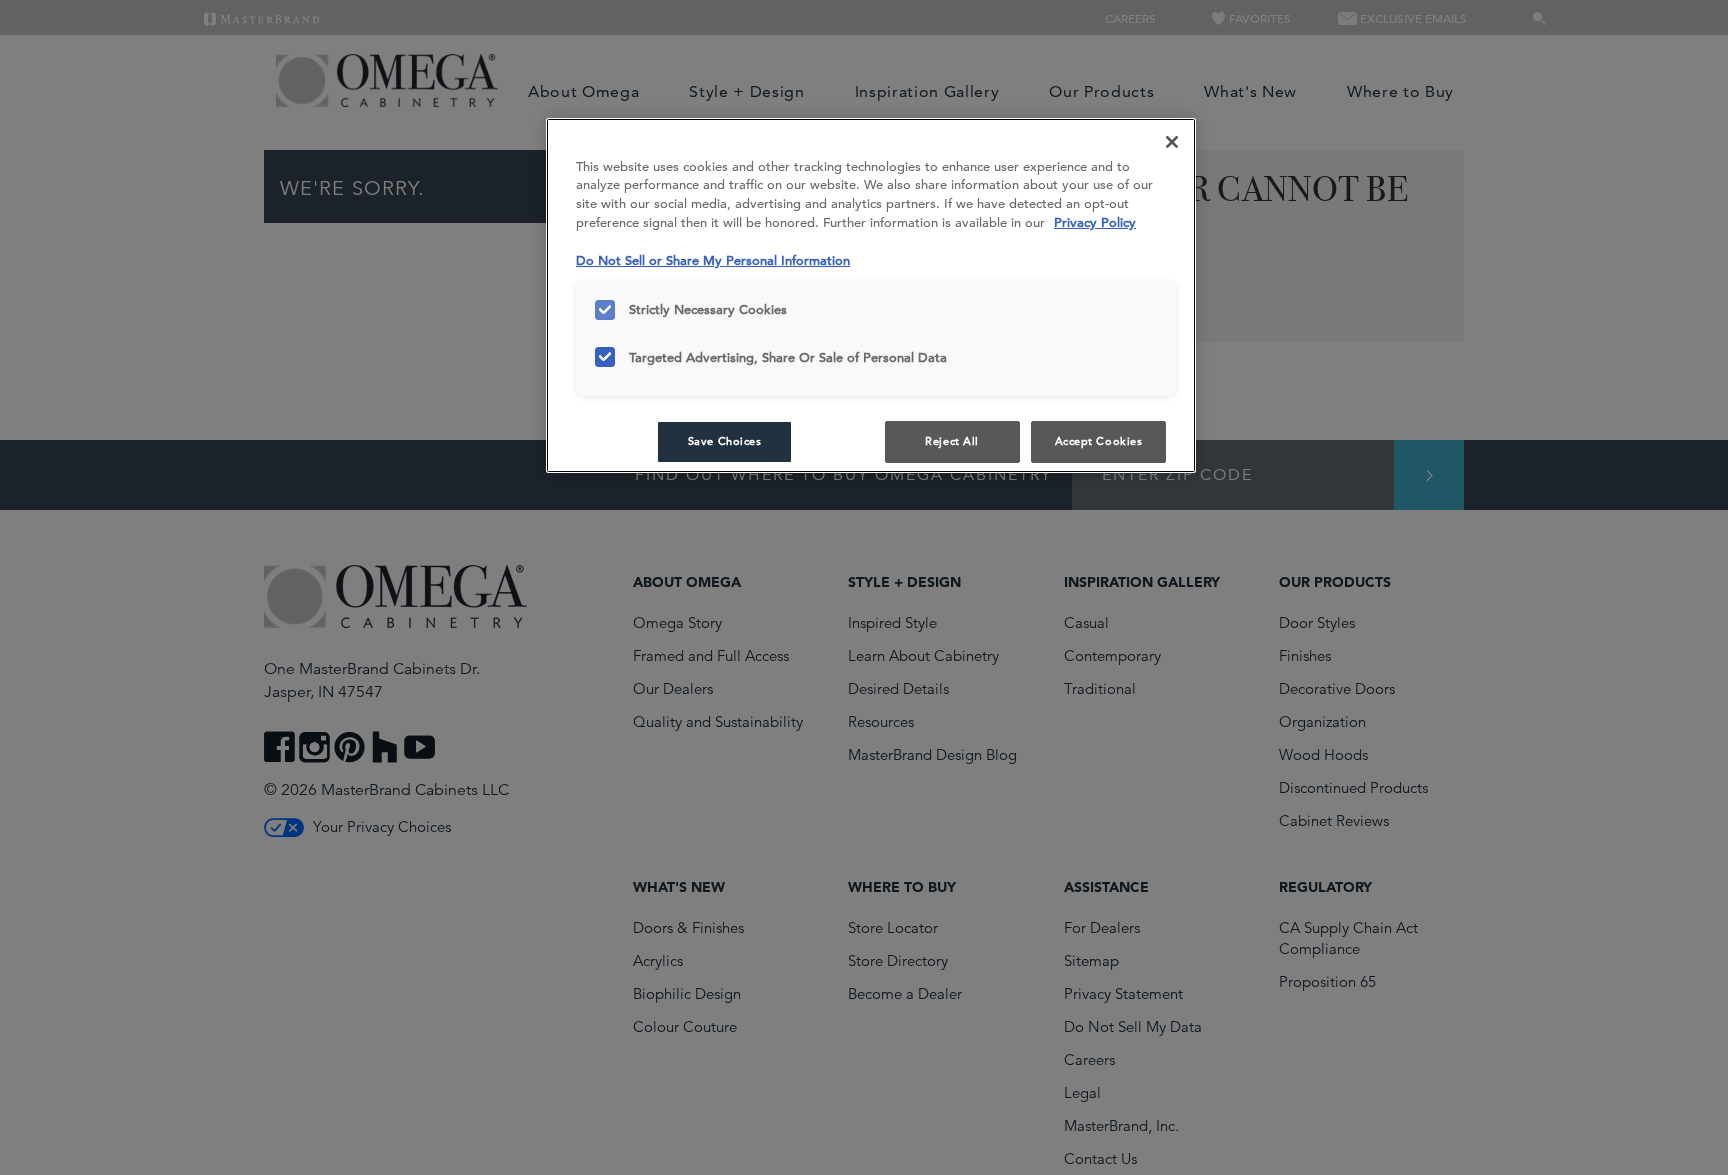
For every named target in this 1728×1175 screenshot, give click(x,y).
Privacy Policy (1095, 222)
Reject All (952, 441)
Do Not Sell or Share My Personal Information (713, 260)
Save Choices (725, 441)
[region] (871, 296)
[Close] (1172, 142)
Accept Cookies (1099, 441)
